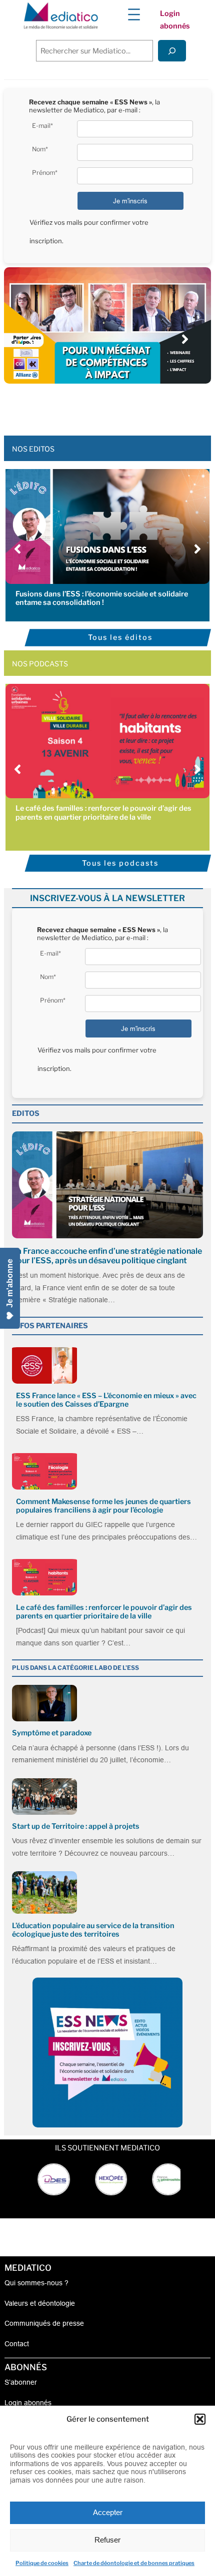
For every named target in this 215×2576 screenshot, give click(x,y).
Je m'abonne (10, 1283)
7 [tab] (132, 406)
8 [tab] (142, 406)
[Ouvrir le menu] (134, 14)
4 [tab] (102, 406)
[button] (200, 2419)
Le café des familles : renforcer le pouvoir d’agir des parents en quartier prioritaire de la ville (103, 812)
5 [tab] (112, 406)
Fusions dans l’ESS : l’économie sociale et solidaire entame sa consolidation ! (102, 598)
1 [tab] (72, 406)
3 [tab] (92, 406)
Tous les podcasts (120, 863)
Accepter (108, 2512)
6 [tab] (122, 406)
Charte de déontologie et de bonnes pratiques (134, 2563)
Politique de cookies (42, 2563)
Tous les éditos (120, 637)
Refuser (107, 2540)
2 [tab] (82, 406)
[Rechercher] (172, 51)
